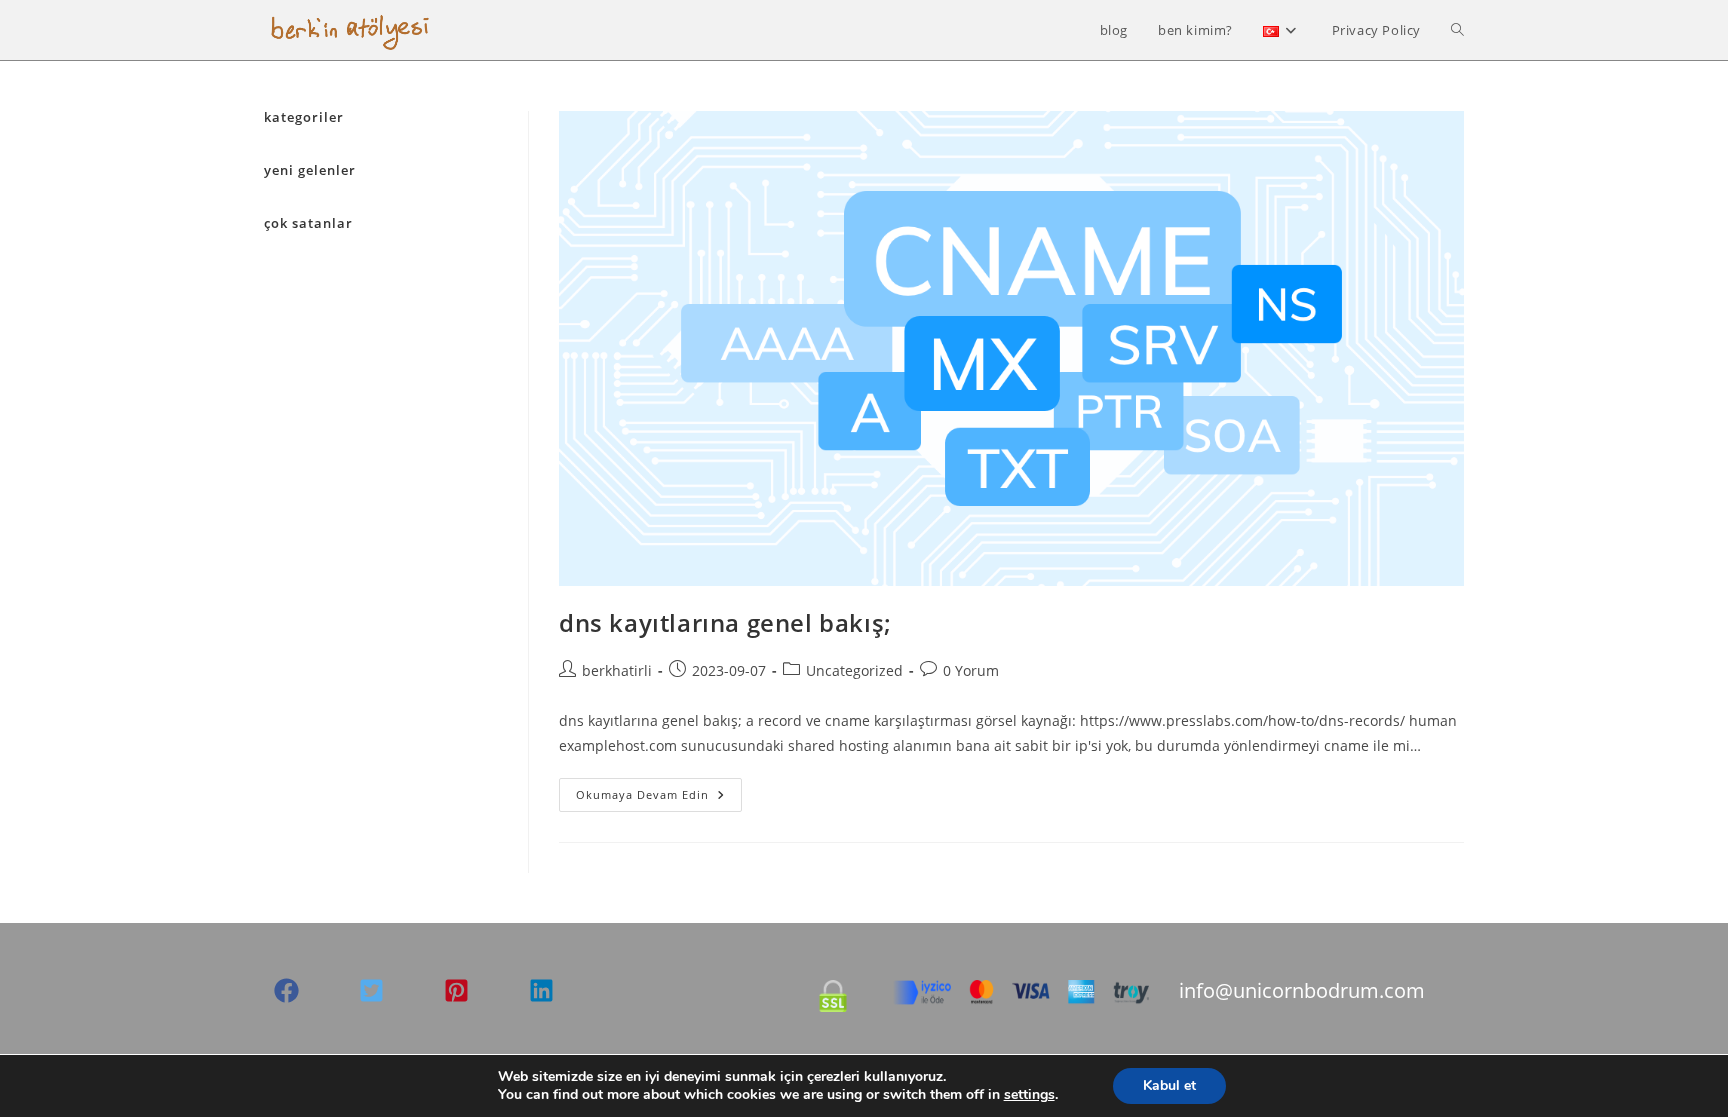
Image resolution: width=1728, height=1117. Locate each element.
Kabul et (1169, 1085)
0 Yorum (971, 670)
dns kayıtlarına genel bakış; (725, 622)
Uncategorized (854, 670)
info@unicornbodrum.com (1302, 990)
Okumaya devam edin (659, 798)
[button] (286, 990)
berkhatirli (617, 670)
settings (1029, 1095)
